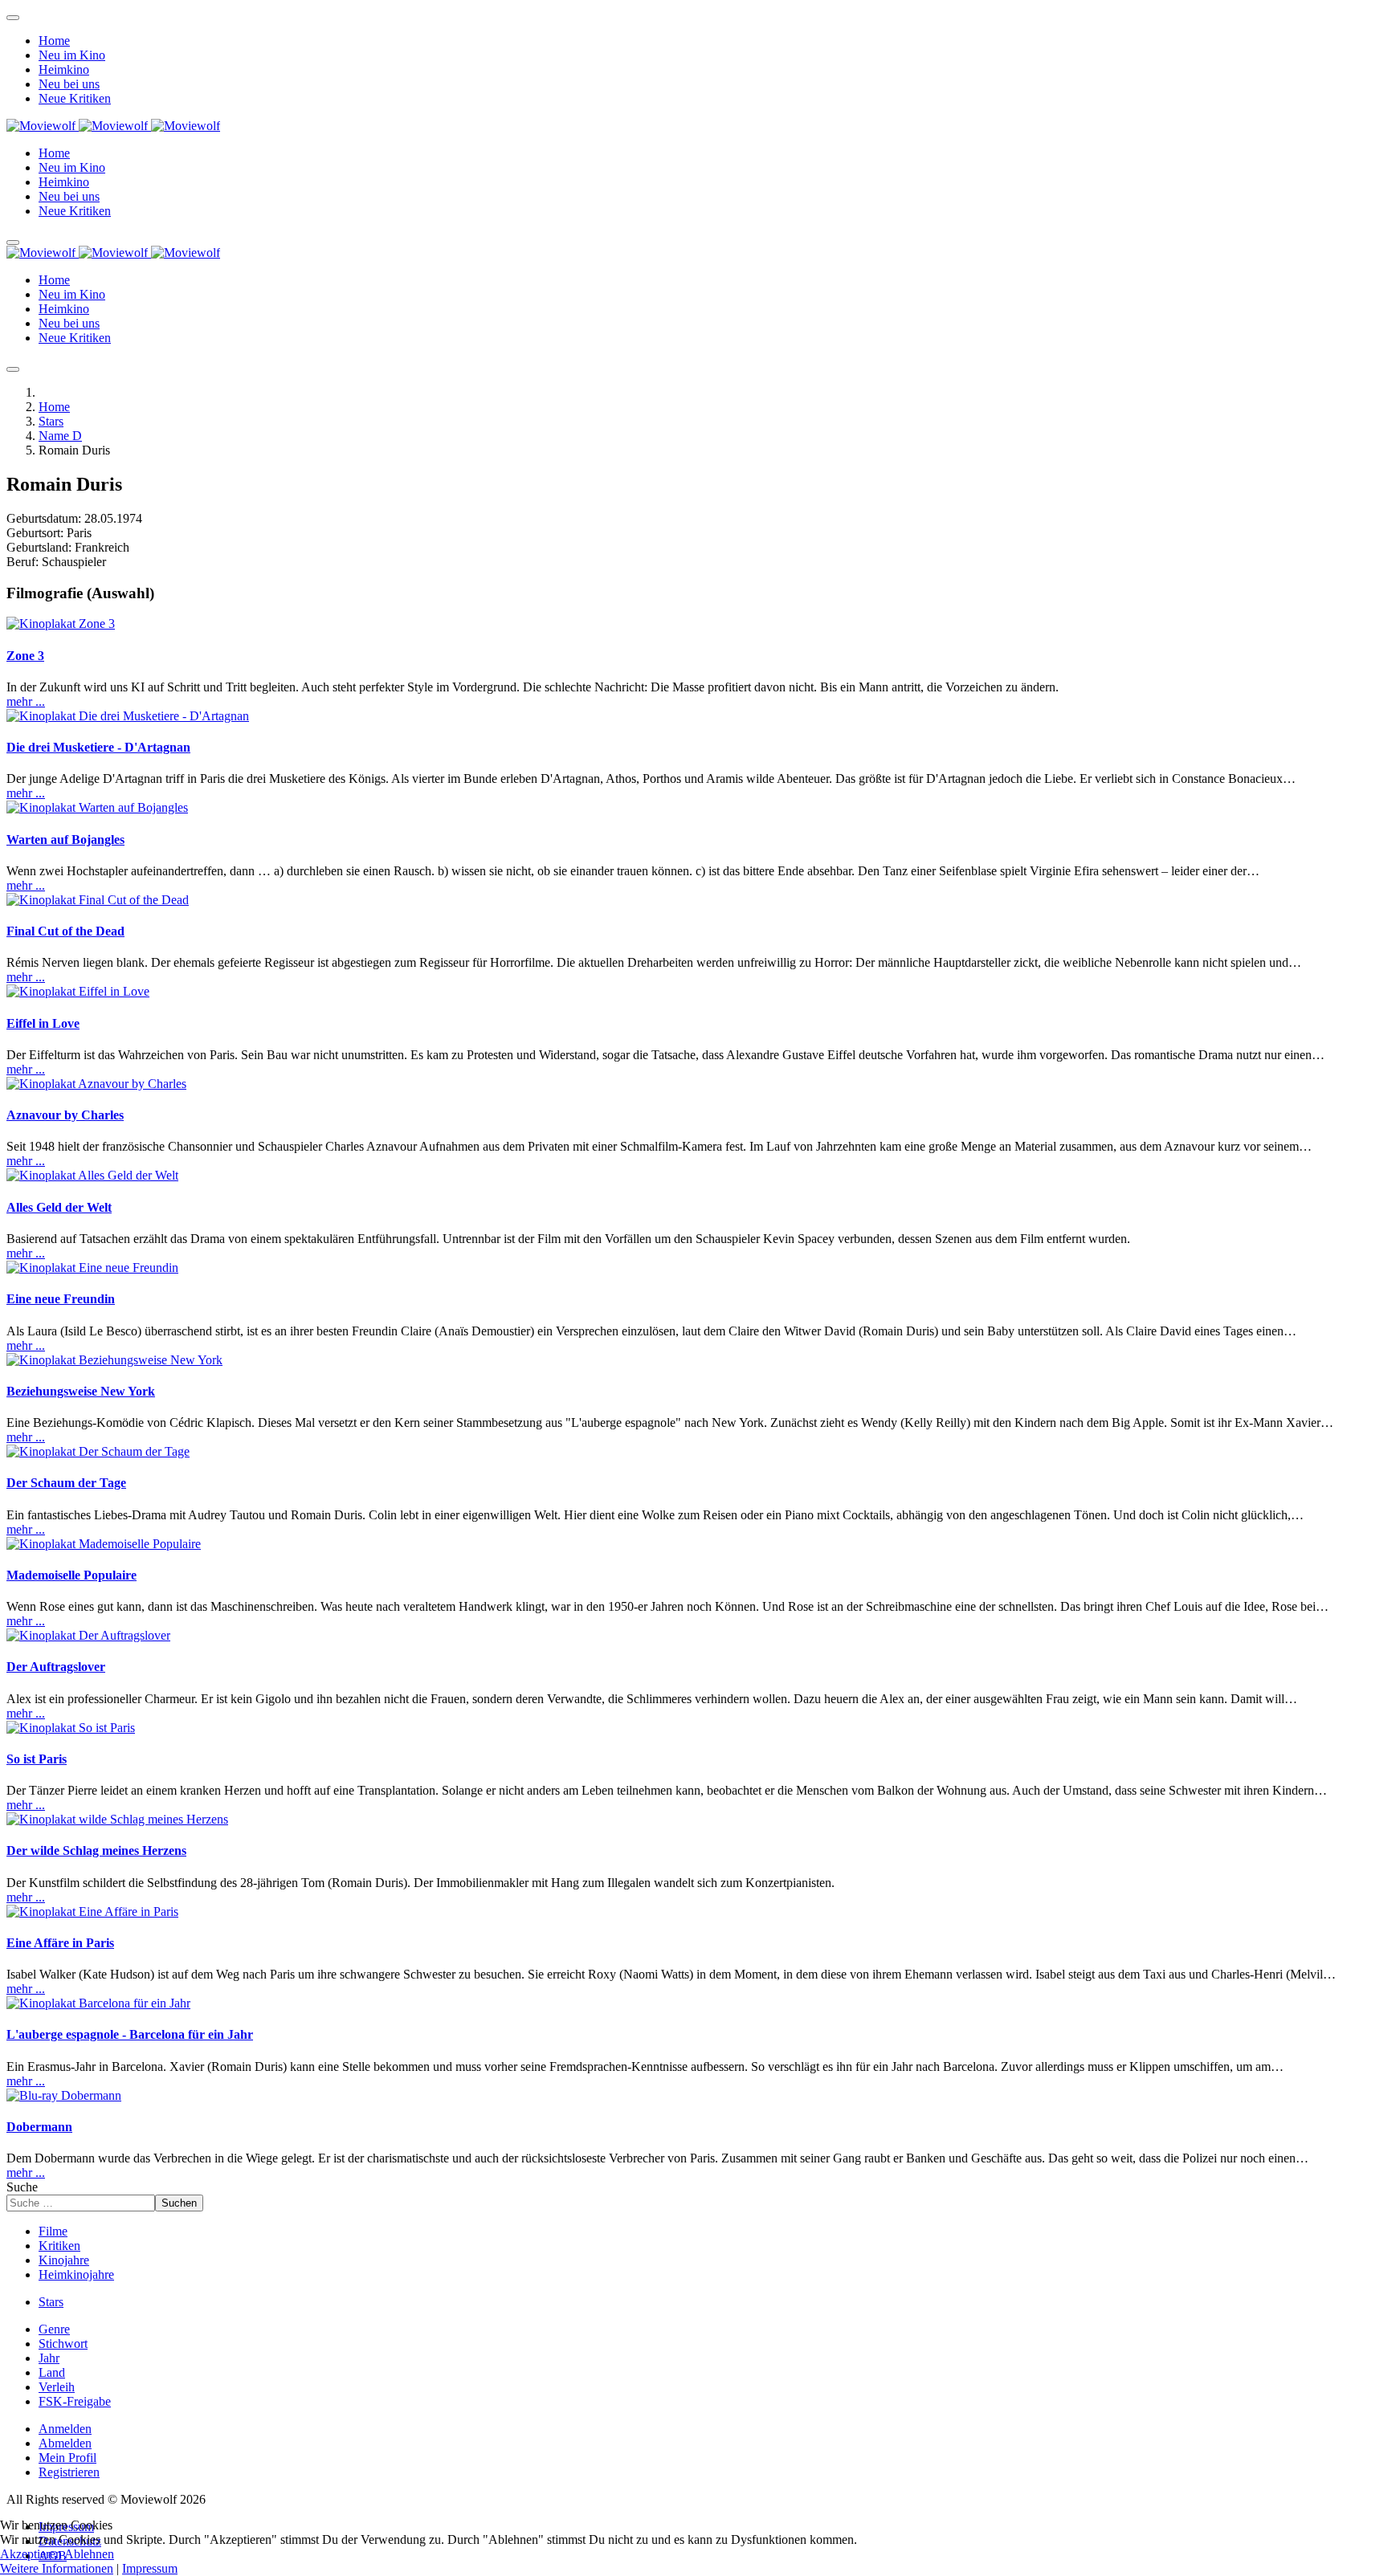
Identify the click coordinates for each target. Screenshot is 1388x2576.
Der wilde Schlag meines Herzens (96, 1850)
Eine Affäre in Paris (60, 1943)
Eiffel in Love (43, 1023)
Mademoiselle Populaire (71, 1575)
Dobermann (39, 2127)
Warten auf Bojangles (65, 840)
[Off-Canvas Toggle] (13, 18)
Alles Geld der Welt (59, 1207)
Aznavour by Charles (65, 1115)
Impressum (150, 2568)
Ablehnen (89, 2554)
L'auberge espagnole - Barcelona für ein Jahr (130, 2034)
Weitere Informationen (57, 2568)
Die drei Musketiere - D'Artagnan (98, 747)
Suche (22, 2187)
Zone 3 (25, 656)
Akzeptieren (31, 2554)
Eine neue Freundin (61, 1299)
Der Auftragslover (56, 1667)
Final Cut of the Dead (65, 931)
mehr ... (26, 701)
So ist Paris (37, 1759)
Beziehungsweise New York (81, 1391)
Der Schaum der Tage (66, 1483)
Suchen (179, 2203)
